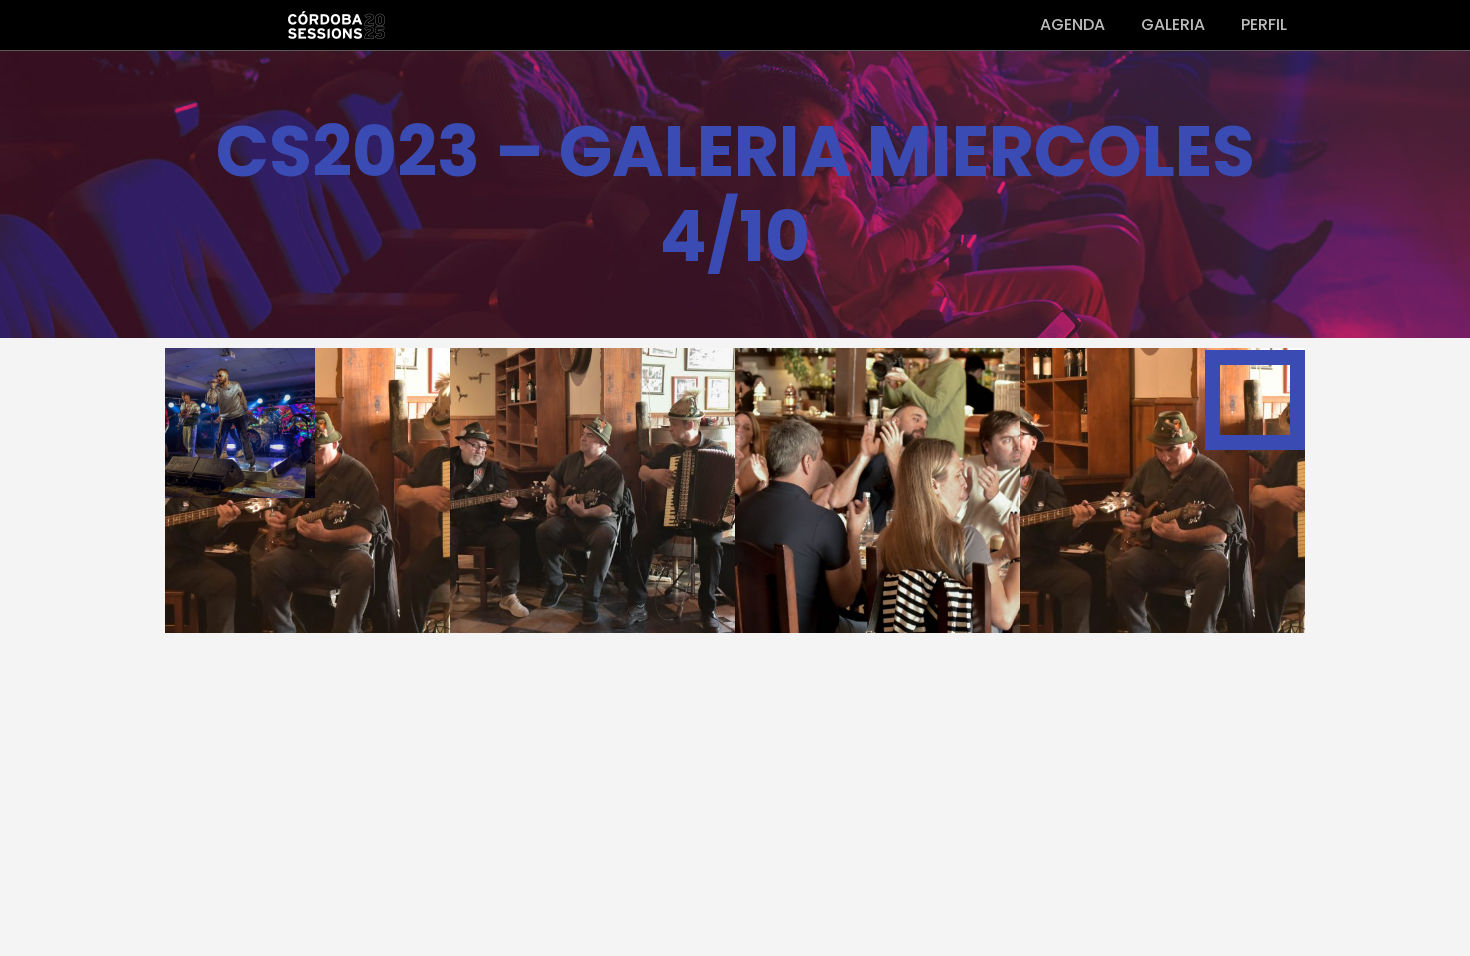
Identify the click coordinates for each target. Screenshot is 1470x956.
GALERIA (1173, 24)
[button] (593, 490)
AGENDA (1072, 24)
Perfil (1264, 24)
